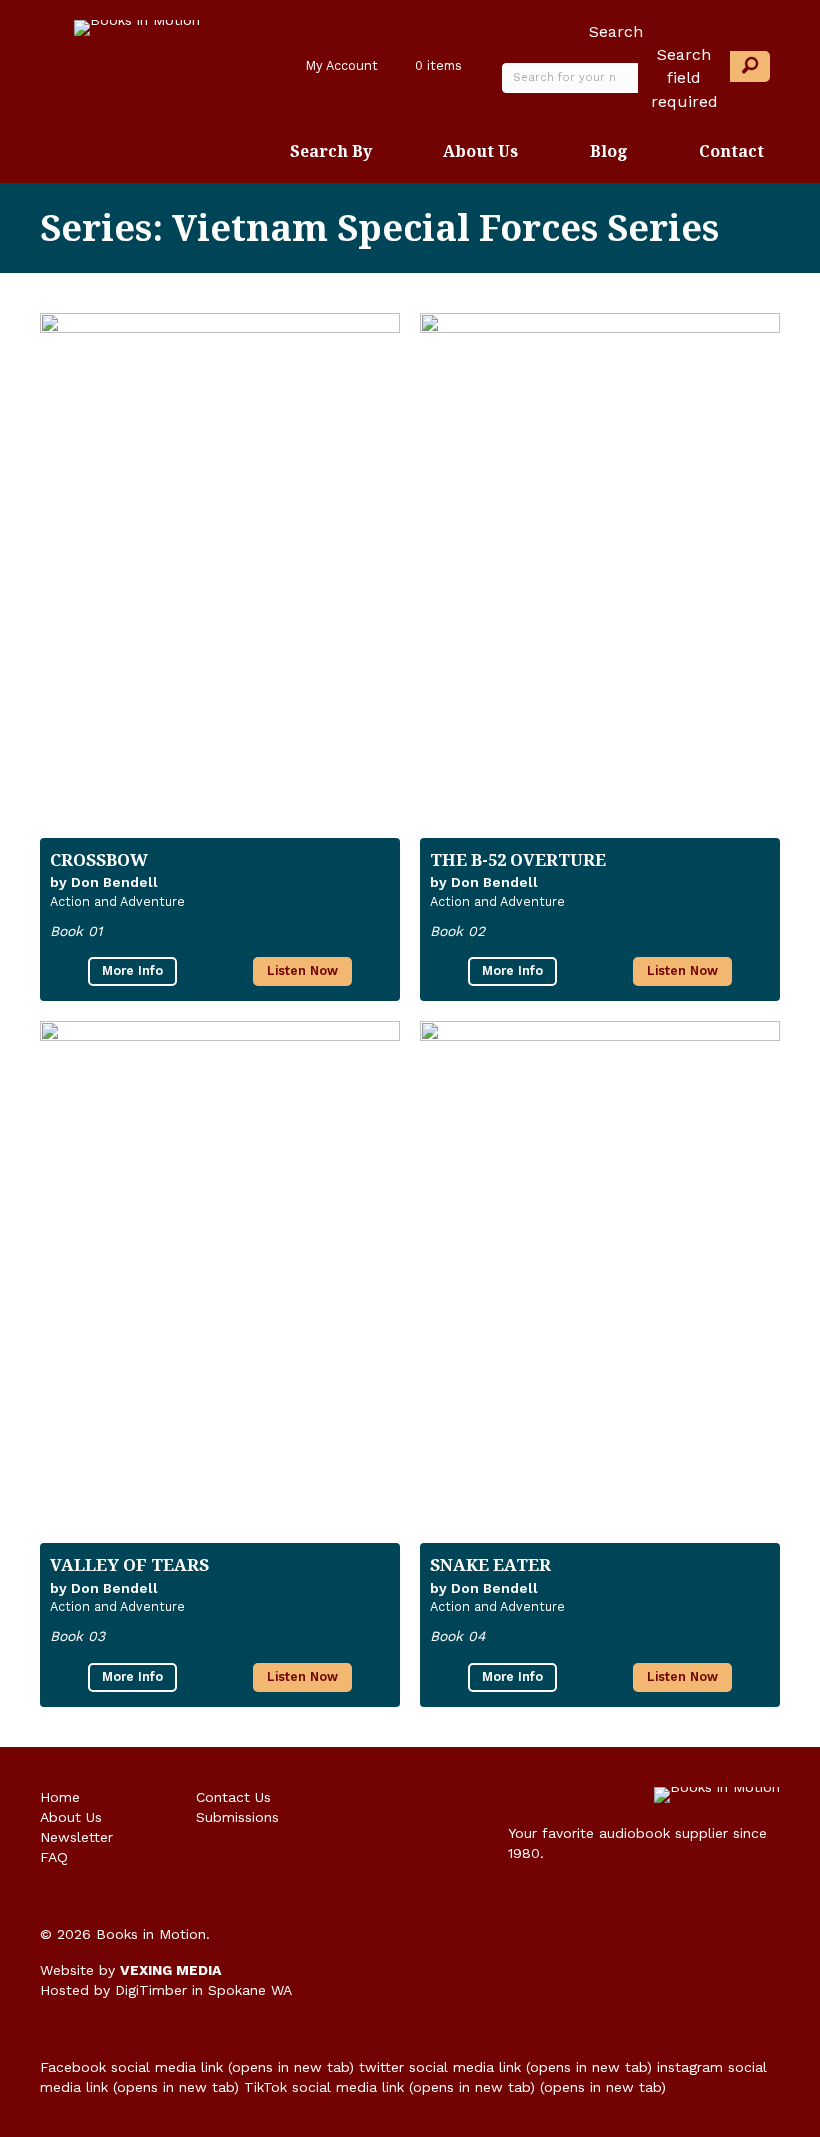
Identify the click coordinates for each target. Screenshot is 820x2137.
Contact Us (233, 1797)
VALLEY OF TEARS (129, 1564)
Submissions (237, 1817)
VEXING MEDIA (170, 1970)
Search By (331, 151)
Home (60, 1797)
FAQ (54, 1857)
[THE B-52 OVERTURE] (600, 565)
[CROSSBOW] (220, 565)
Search (616, 31)
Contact (731, 151)
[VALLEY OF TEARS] (220, 1272)
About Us (480, 151)
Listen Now (302, 970)
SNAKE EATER (490, 1564)
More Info (132, 970)
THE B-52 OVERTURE (518, 859)
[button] (750, 66)
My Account (340, 65)
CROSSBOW (99, 859)
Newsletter (76, 1837)
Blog (609, 151)
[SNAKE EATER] (600, 1272)
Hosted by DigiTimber (113, 1990)
